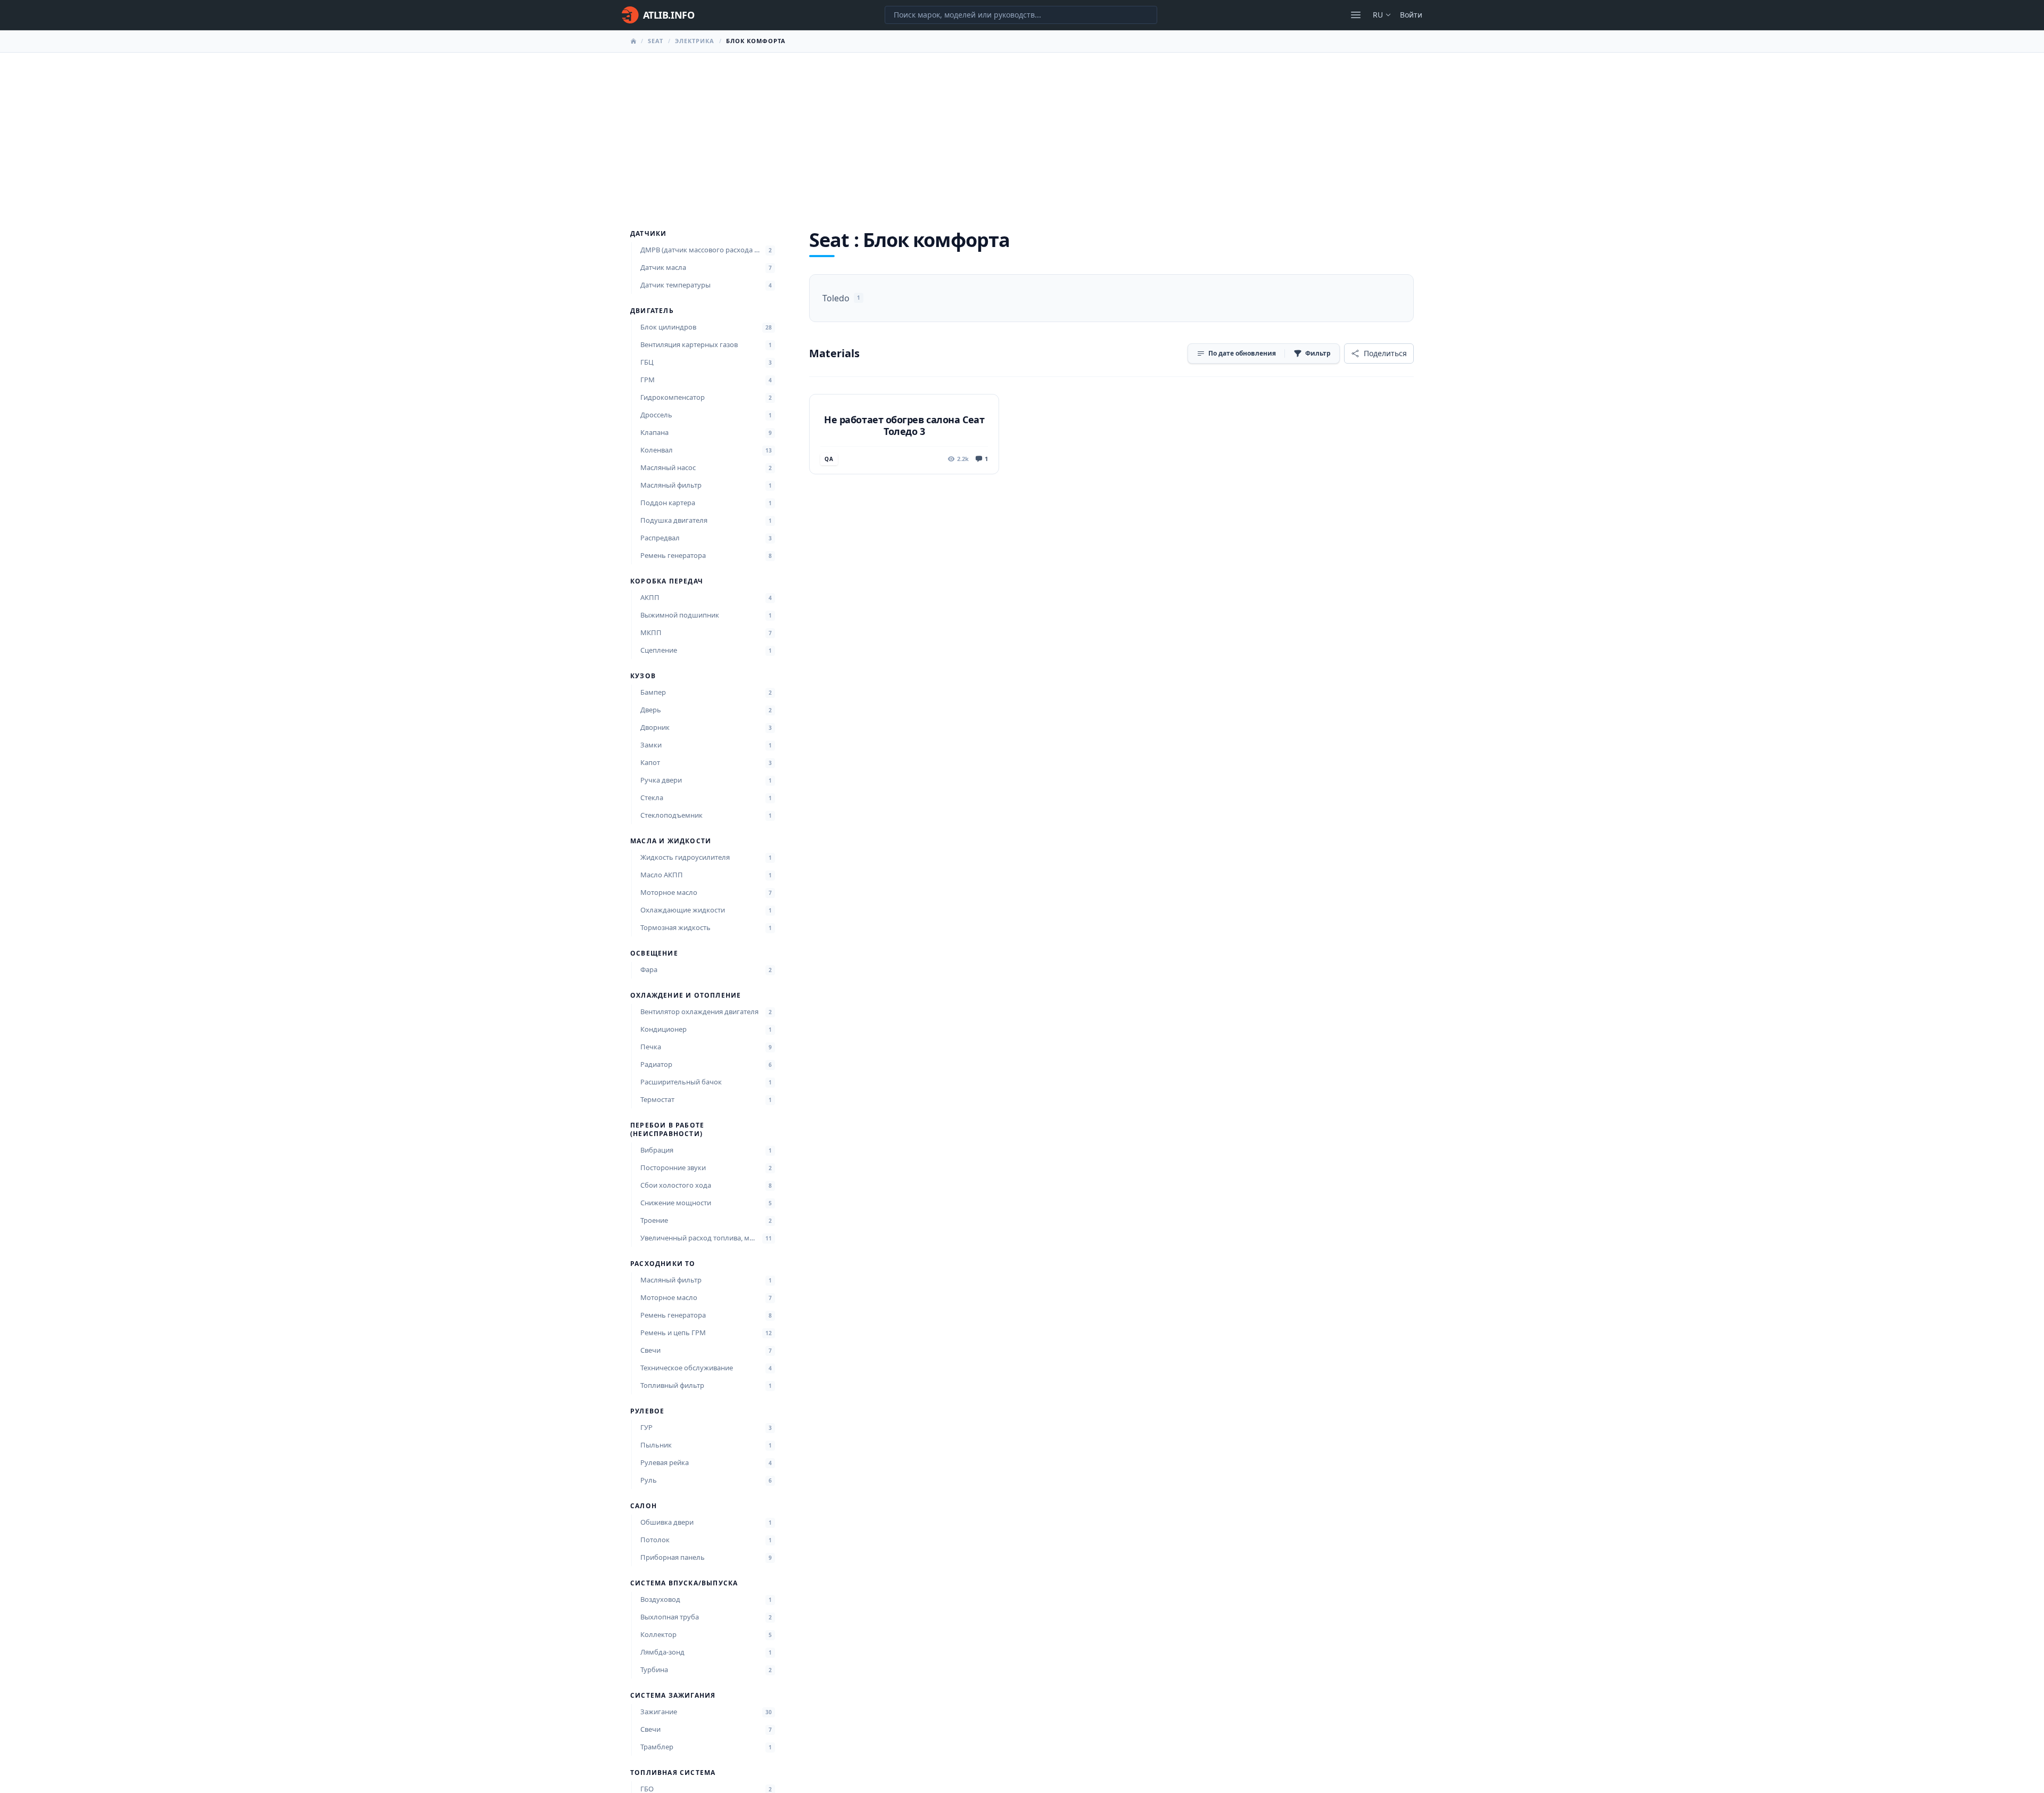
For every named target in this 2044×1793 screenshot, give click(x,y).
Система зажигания (673, 1696)
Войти (1411, 15)
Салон (644, 1506)
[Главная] (633, 41)
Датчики (648, 234)
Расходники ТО (663, 1264)
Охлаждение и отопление (686, 996)
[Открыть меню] (1356, 15)
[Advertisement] (1022, 133)
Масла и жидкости (671, 841)
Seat (656, 41)
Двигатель (652, 311)
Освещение (654, 953)
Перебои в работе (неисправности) (667, 1130)
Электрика (695, 41)
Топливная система (673, 1773)
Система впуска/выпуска (684, 1583)
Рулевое (647, 1411)
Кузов (643, 676)
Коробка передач (667, 581)
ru (1378, 15)
